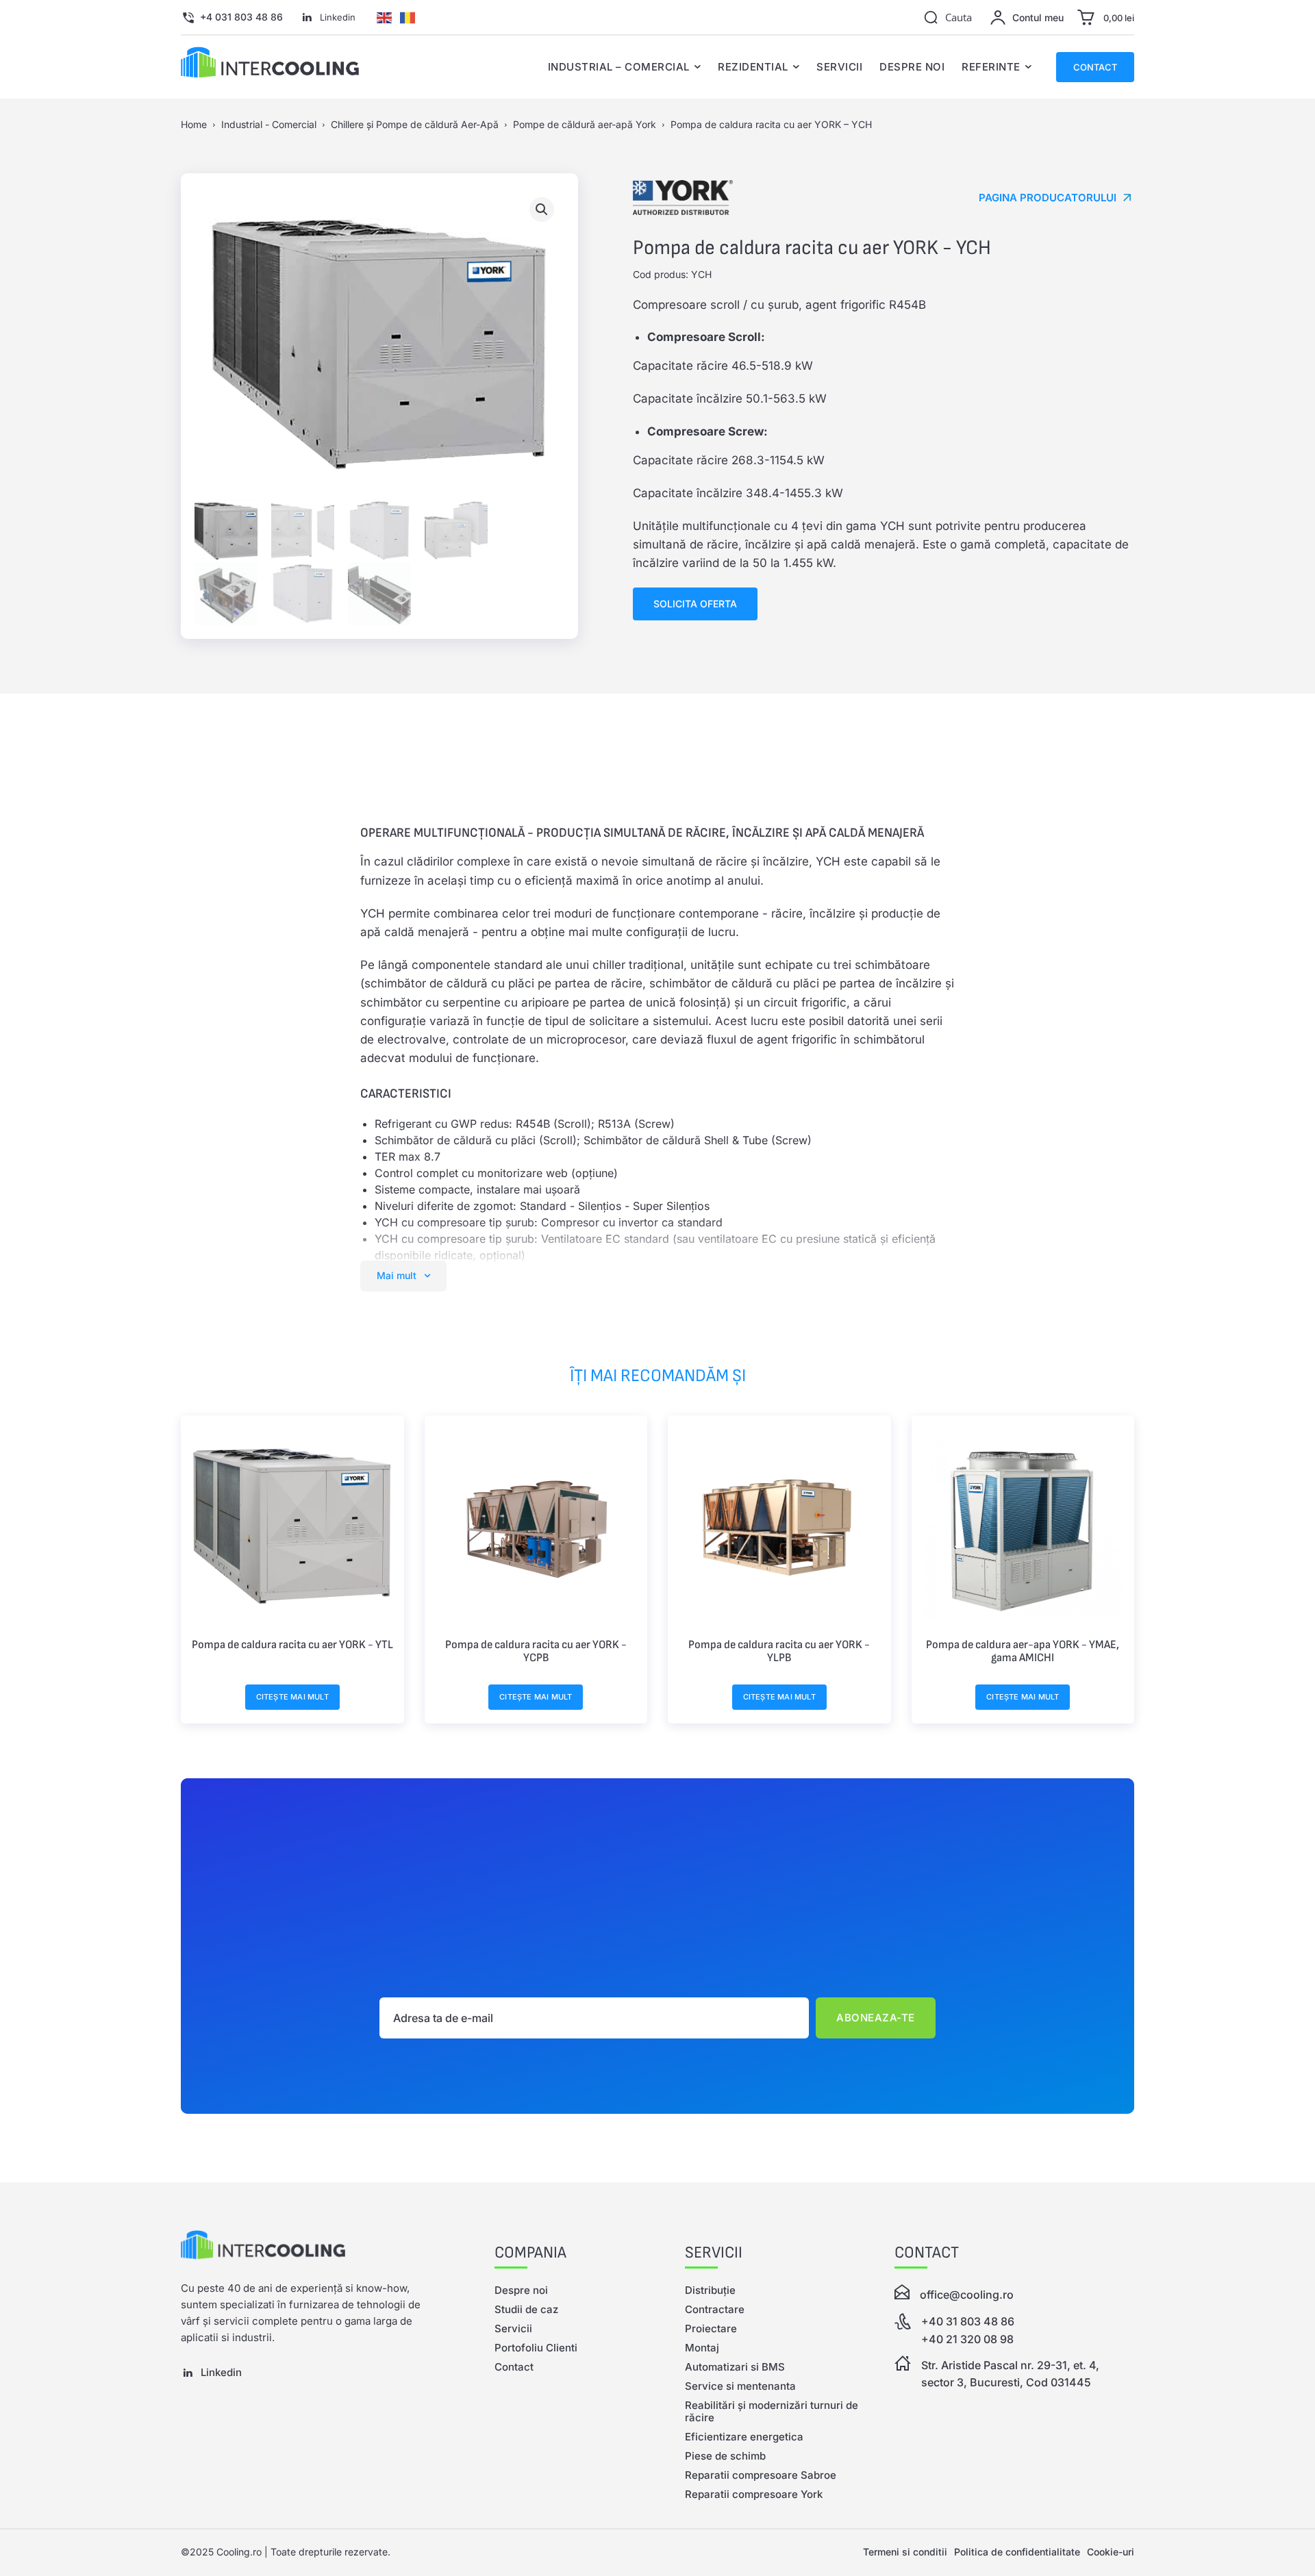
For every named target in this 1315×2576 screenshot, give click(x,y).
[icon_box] (232, 18)
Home (194, 124)
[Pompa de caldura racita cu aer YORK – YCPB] (536, 1527)
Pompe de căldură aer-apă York (585, 124)
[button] (948, 17)
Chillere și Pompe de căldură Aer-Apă (415, 124)
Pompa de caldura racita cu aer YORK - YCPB (536, 1652)
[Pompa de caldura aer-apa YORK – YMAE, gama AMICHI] (1023, 1527)
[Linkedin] (307, 18)
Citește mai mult (292, 1697)
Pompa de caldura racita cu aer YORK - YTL (292, 1645)
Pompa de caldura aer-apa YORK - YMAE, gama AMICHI (1023, 1652)
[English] (384, 16)
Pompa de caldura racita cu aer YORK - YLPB (779, 1652)
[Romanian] (408, 16)
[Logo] (310, 2248)
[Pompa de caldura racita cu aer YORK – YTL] (292, 1527)
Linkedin (338, 17)
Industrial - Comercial (269, 124)
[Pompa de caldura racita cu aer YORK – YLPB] (779, 1527)
